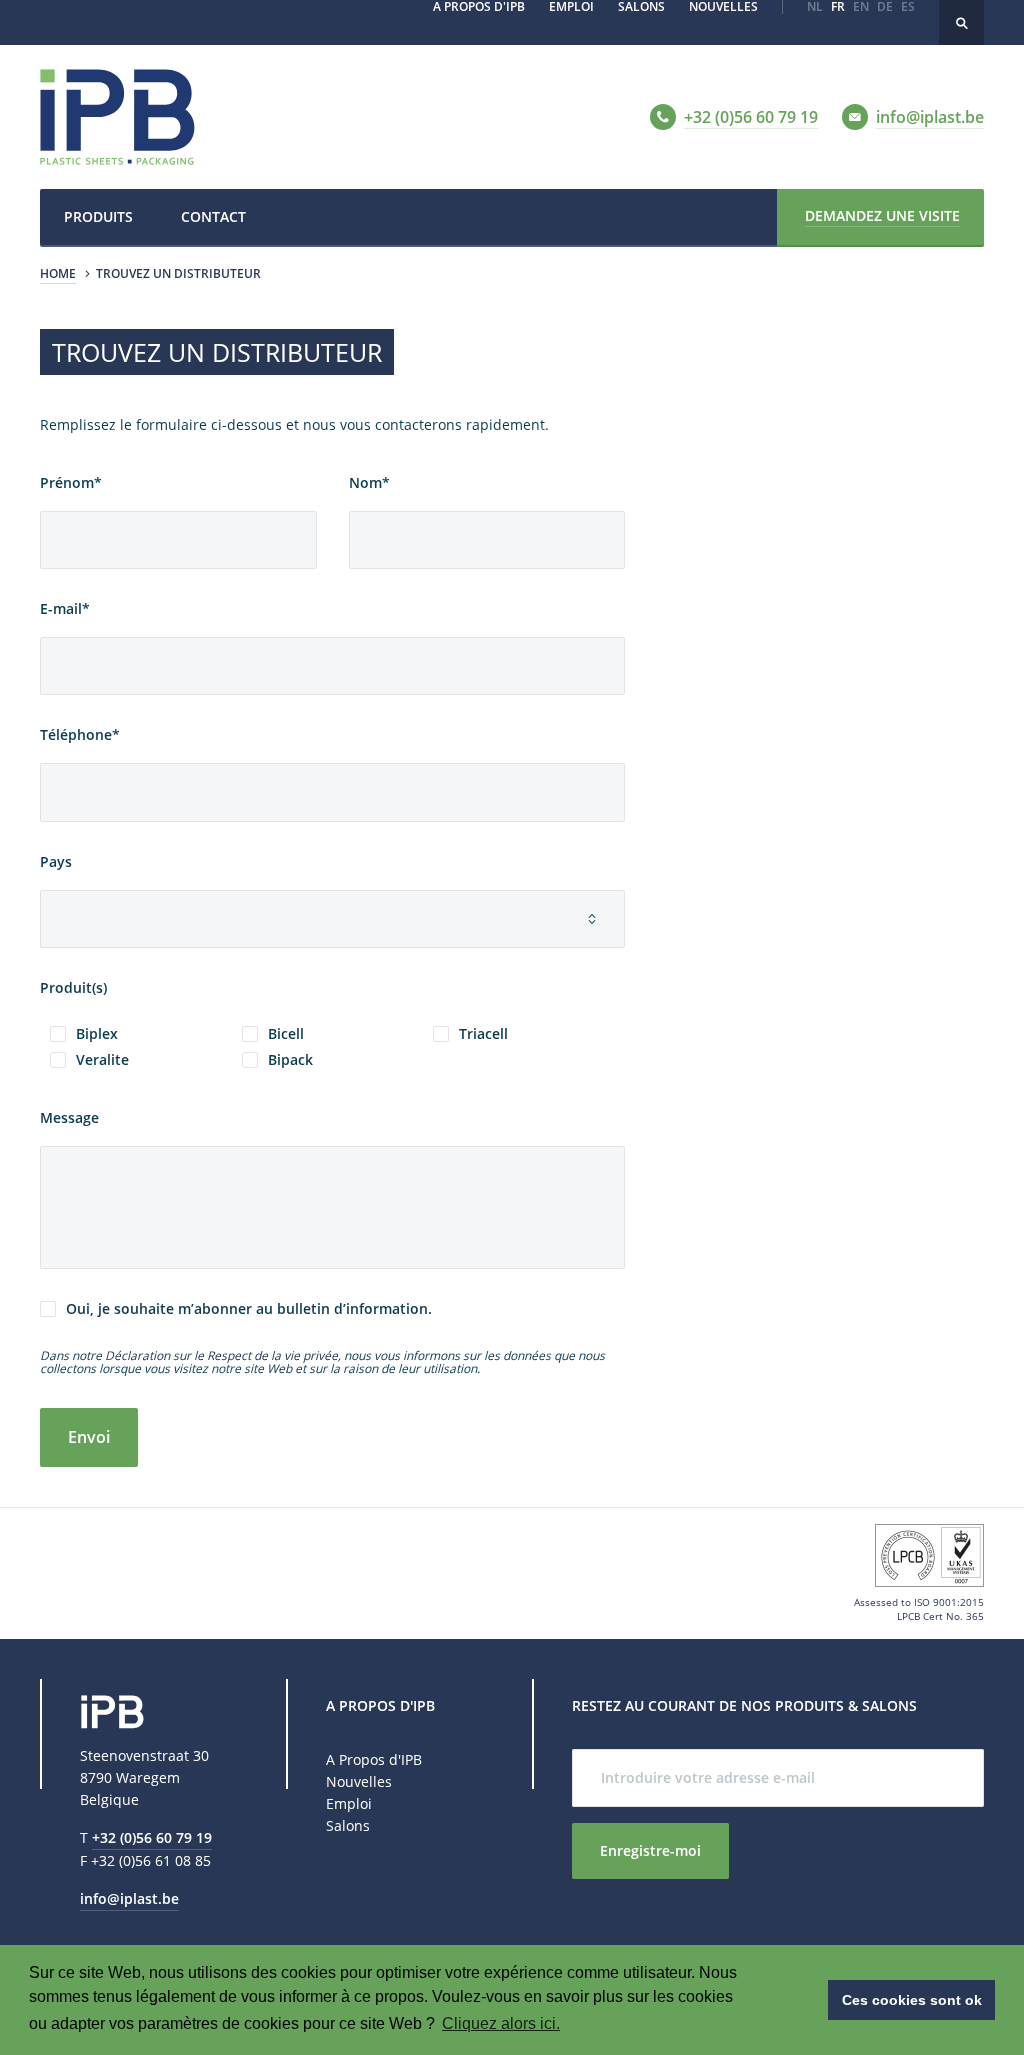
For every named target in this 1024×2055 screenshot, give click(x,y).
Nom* (369, 483)
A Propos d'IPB (374, 1759)
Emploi (349, 1803)
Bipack (290, 1060)
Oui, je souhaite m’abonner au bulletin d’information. (249, 1309)
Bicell (286, 1034)
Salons (348, 1825)
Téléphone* (80, 735)
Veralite (102, 1060)
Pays (56, 862)
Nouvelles (359, 1781)
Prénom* (71, 483)
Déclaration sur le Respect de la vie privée (221, 1355)
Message (69, 1118)
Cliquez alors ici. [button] (501, 2023)
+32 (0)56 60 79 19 (152, 1837)
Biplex (97, 1034)
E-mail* (65, 609)
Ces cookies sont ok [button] (912, 2000)
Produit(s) (73, 988)
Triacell (483, 1034)
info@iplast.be (129, 1898)
